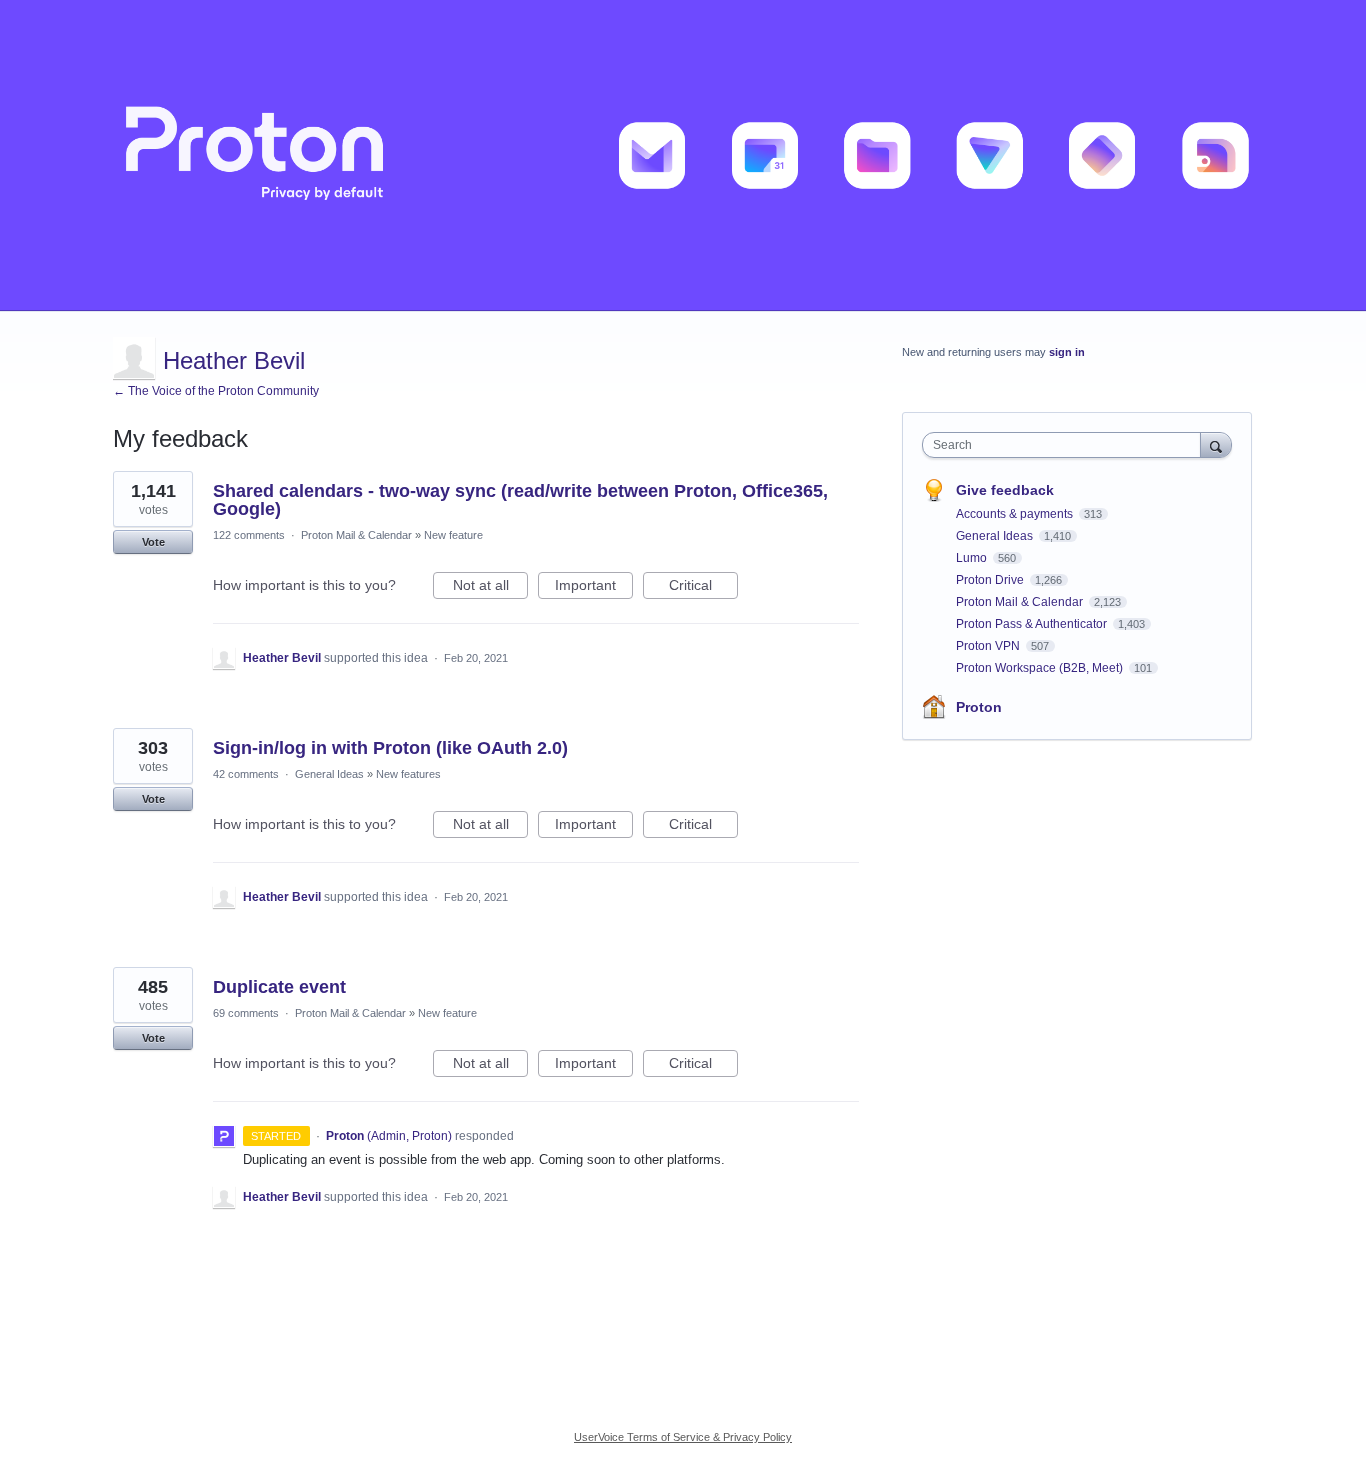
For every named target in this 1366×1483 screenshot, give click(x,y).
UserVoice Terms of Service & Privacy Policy (683, 1437)
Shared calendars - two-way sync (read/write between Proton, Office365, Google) (520, 500)
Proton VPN (989, 646)
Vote (153, 542)
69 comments (246, 1013)
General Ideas (329, 774)
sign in (1067, 352)
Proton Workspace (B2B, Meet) (1041, 668)
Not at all (490, 588)
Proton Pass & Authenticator (1033, 624)
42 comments (246, 774)
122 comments (249, 535)
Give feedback (1005, 490)
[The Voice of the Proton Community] (683, 155)
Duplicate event (279, 987)
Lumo (973, 558)
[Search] (1216, 444)
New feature (453, 535)
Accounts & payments (1016, 514)
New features (408, 774)
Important (594, 588)
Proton (979, 707)
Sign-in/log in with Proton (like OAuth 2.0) (390, 748)
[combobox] (1066, 445)
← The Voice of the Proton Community (216, 391)
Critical (703, 588)
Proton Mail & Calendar (356, 535)
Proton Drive (991, 580)
